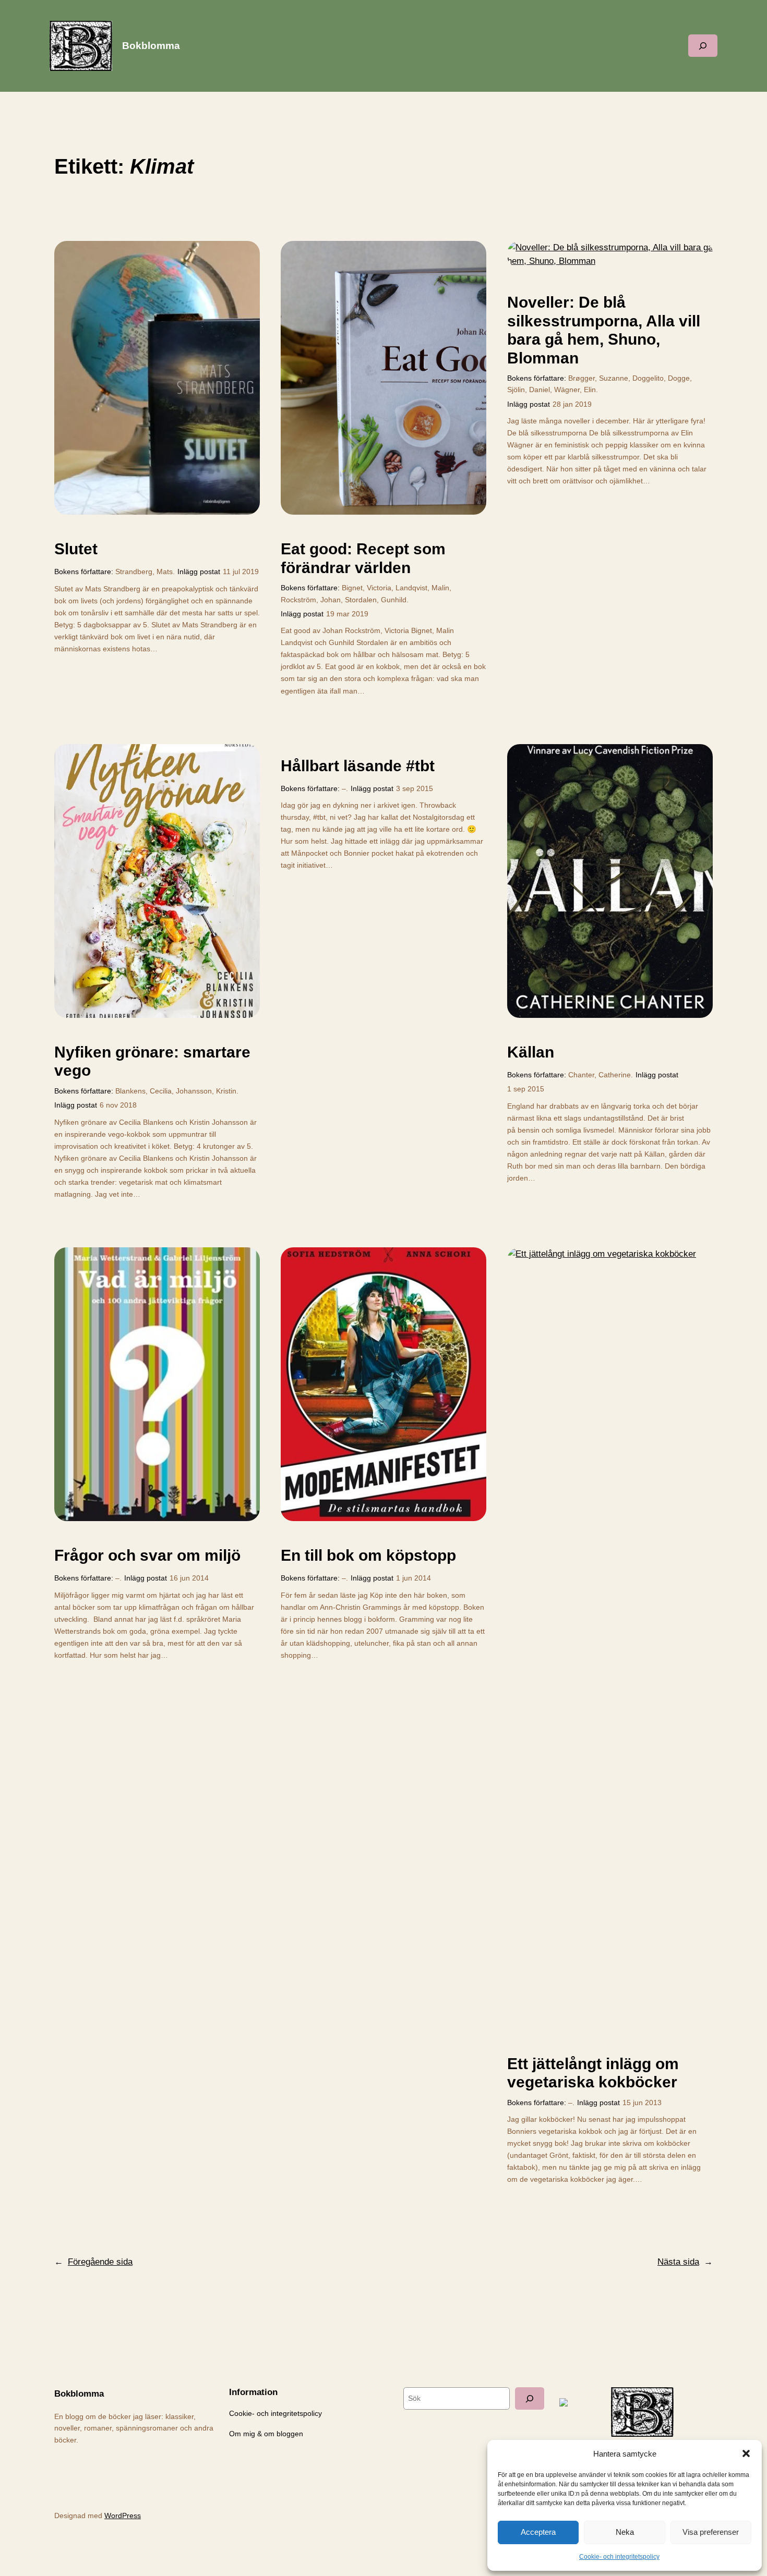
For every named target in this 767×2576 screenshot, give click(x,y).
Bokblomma (151, 46)
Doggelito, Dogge (661, 378)
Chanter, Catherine (600, 1075)
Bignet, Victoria (367, 588)
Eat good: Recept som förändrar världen (363, 558)
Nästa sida (685, 2262)
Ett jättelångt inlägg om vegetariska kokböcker (593, 2073)
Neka (625, 2532)
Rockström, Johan (311, 600)
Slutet (76, 549)
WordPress (123, 2516)
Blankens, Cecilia (143, 1091)
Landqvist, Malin (422, 588)
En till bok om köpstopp (368, 1555)
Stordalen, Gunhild (376, 600)
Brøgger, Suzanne (598, 378)
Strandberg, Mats (144, 572)
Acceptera (538, 2532)
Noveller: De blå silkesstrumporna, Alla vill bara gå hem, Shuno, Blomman (604, 330)
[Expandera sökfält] (703, 46)
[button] (746, 2453)
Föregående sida (93, 2262)
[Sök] (530, 2398)
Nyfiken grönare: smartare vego (152, 1061)
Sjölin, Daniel (529, 390)
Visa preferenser (711, 2532)
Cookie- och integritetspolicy (619, 2557)
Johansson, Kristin (206, 1091)
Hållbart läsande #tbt (358, 766)
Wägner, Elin (575, 390)
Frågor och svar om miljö (147, 1555)
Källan (531, 1052)
